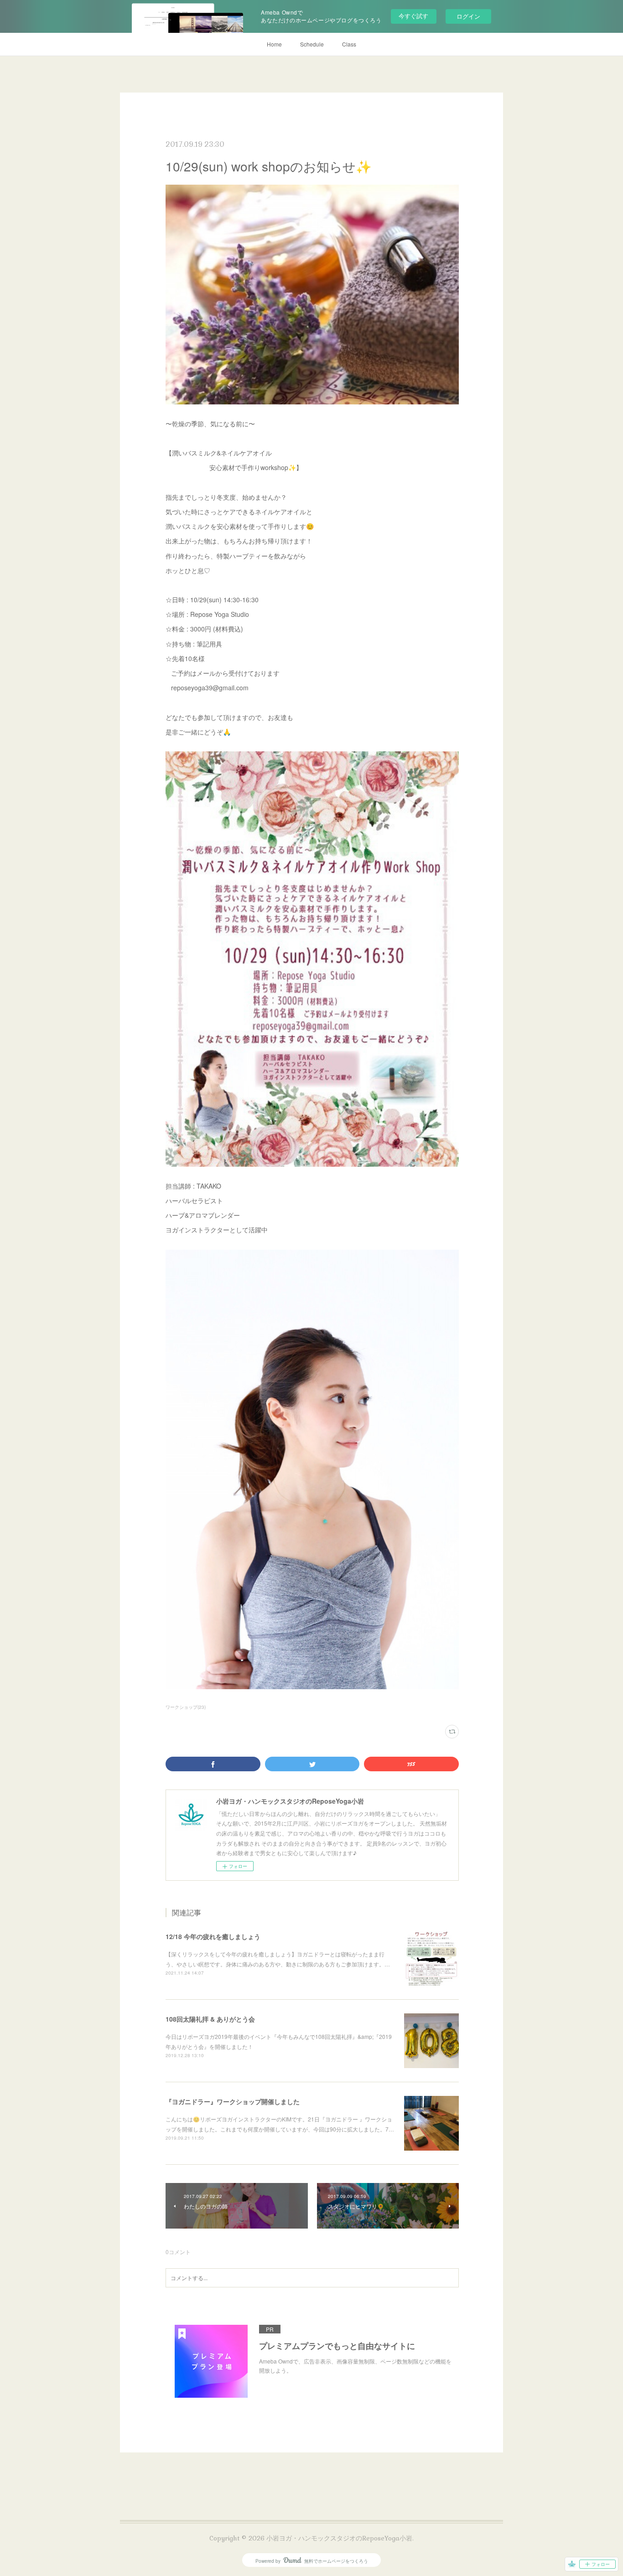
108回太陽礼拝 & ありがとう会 (210, 2019)
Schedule (312, 44)
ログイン (468, 16)
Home (274, 44)
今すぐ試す (413, 16)
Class (349, 44)
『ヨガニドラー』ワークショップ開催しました (233, 2101)
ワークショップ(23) (186, 1707)
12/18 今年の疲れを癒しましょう (213, 1936)
